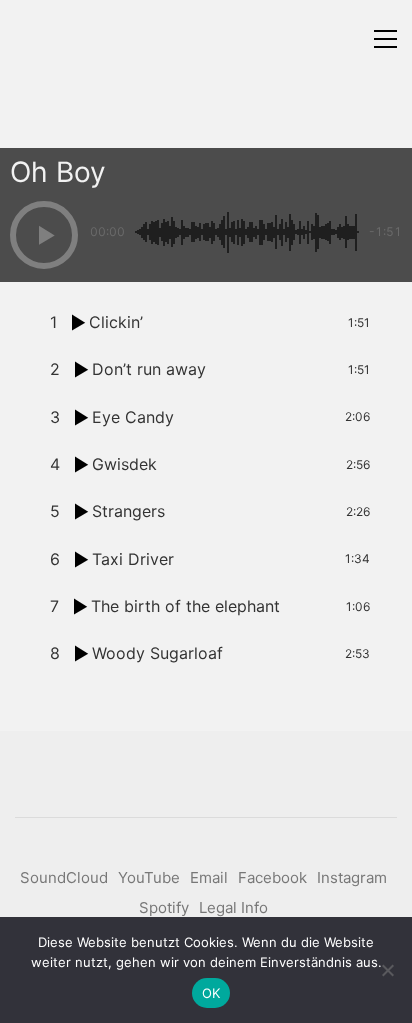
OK (211, 993)
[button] (385, 39)
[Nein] (387, 970)
